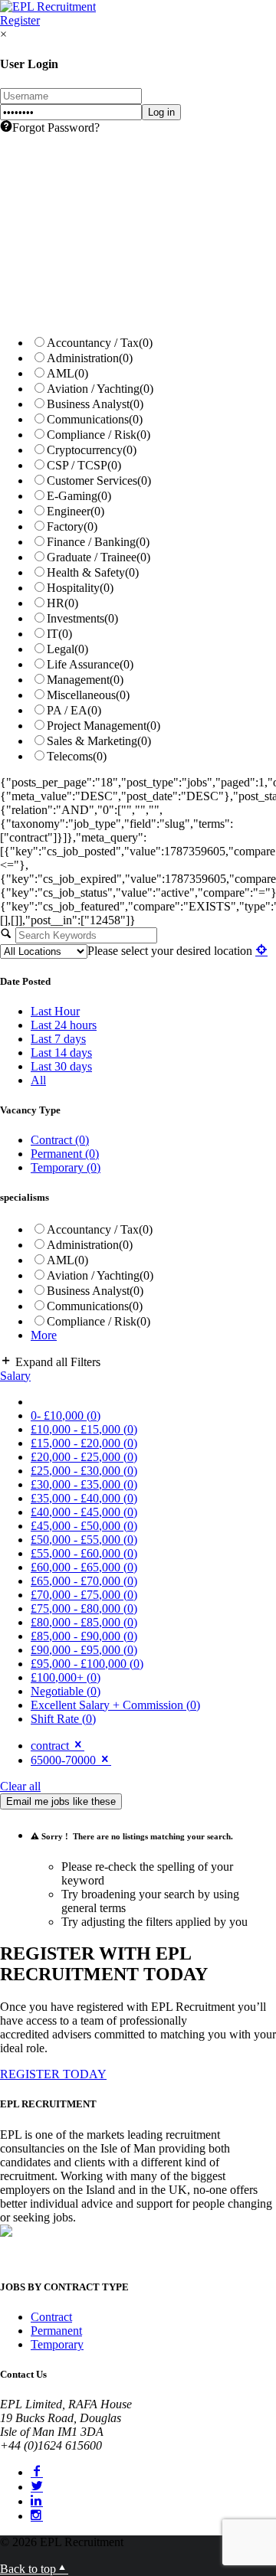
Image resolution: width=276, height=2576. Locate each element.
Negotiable (66, 1691)
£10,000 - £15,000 (84, 1429)
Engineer (76, 511)
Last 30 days (61, 1066)
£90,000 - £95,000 (84, 1650)
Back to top (28, 2569)
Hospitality (80, 588)
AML (67, 373)
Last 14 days (61, 1053)
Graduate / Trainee (99, 557)
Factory (72, 526)
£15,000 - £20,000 (84, 1443)
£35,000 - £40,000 (84, 1498)
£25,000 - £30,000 (84, 1471)
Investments (82, 618)
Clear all (20, 1786)
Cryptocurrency (92, 450)
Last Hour (55, 1011)
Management (85, 680)
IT (59, 634)
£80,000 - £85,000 (84, 1622)
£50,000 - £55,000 (84, 1540)
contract (51, 1746)
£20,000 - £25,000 (84, 1457)
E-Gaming (79, 496)
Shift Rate (63, 1719)
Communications (95, 419)
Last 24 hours (64, 1025)
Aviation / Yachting (100, 389)
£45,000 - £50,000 (84, 1526)
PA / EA (74, 710)
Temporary (66, 1167)
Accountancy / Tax (100, 343)
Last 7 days (58, 1039)
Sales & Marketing (99, 741)
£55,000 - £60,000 (84, 1553)
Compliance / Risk (99, 435)
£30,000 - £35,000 (84, 1484)
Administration (90, 358)
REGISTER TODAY (53, 2074)
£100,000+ (66, 1677)
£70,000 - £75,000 (84, 1595)
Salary (15, 1376)
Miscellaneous (88, 695)
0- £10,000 (66, 1415)
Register (20, 20)
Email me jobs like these (61, 1801)
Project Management (103, 726)
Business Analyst (95, 404)
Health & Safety (93, 572)
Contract (60, 1140)
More (44, 1335)
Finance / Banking (98, 542)
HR (62, 603)
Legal (67, 649)
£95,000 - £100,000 (87, 1664)
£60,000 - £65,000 (84, 1567)
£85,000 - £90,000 (84, 1636)
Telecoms (77, 756)
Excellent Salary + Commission (115, 1705)
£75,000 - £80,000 (84, 1608)
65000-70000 (65, 1760)
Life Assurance (90, 664)
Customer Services (99, 481)
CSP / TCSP (84, 465)
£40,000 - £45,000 (84, 1512)
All (38, 1080)
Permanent (65, 1154)
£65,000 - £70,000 (84, 1581)
